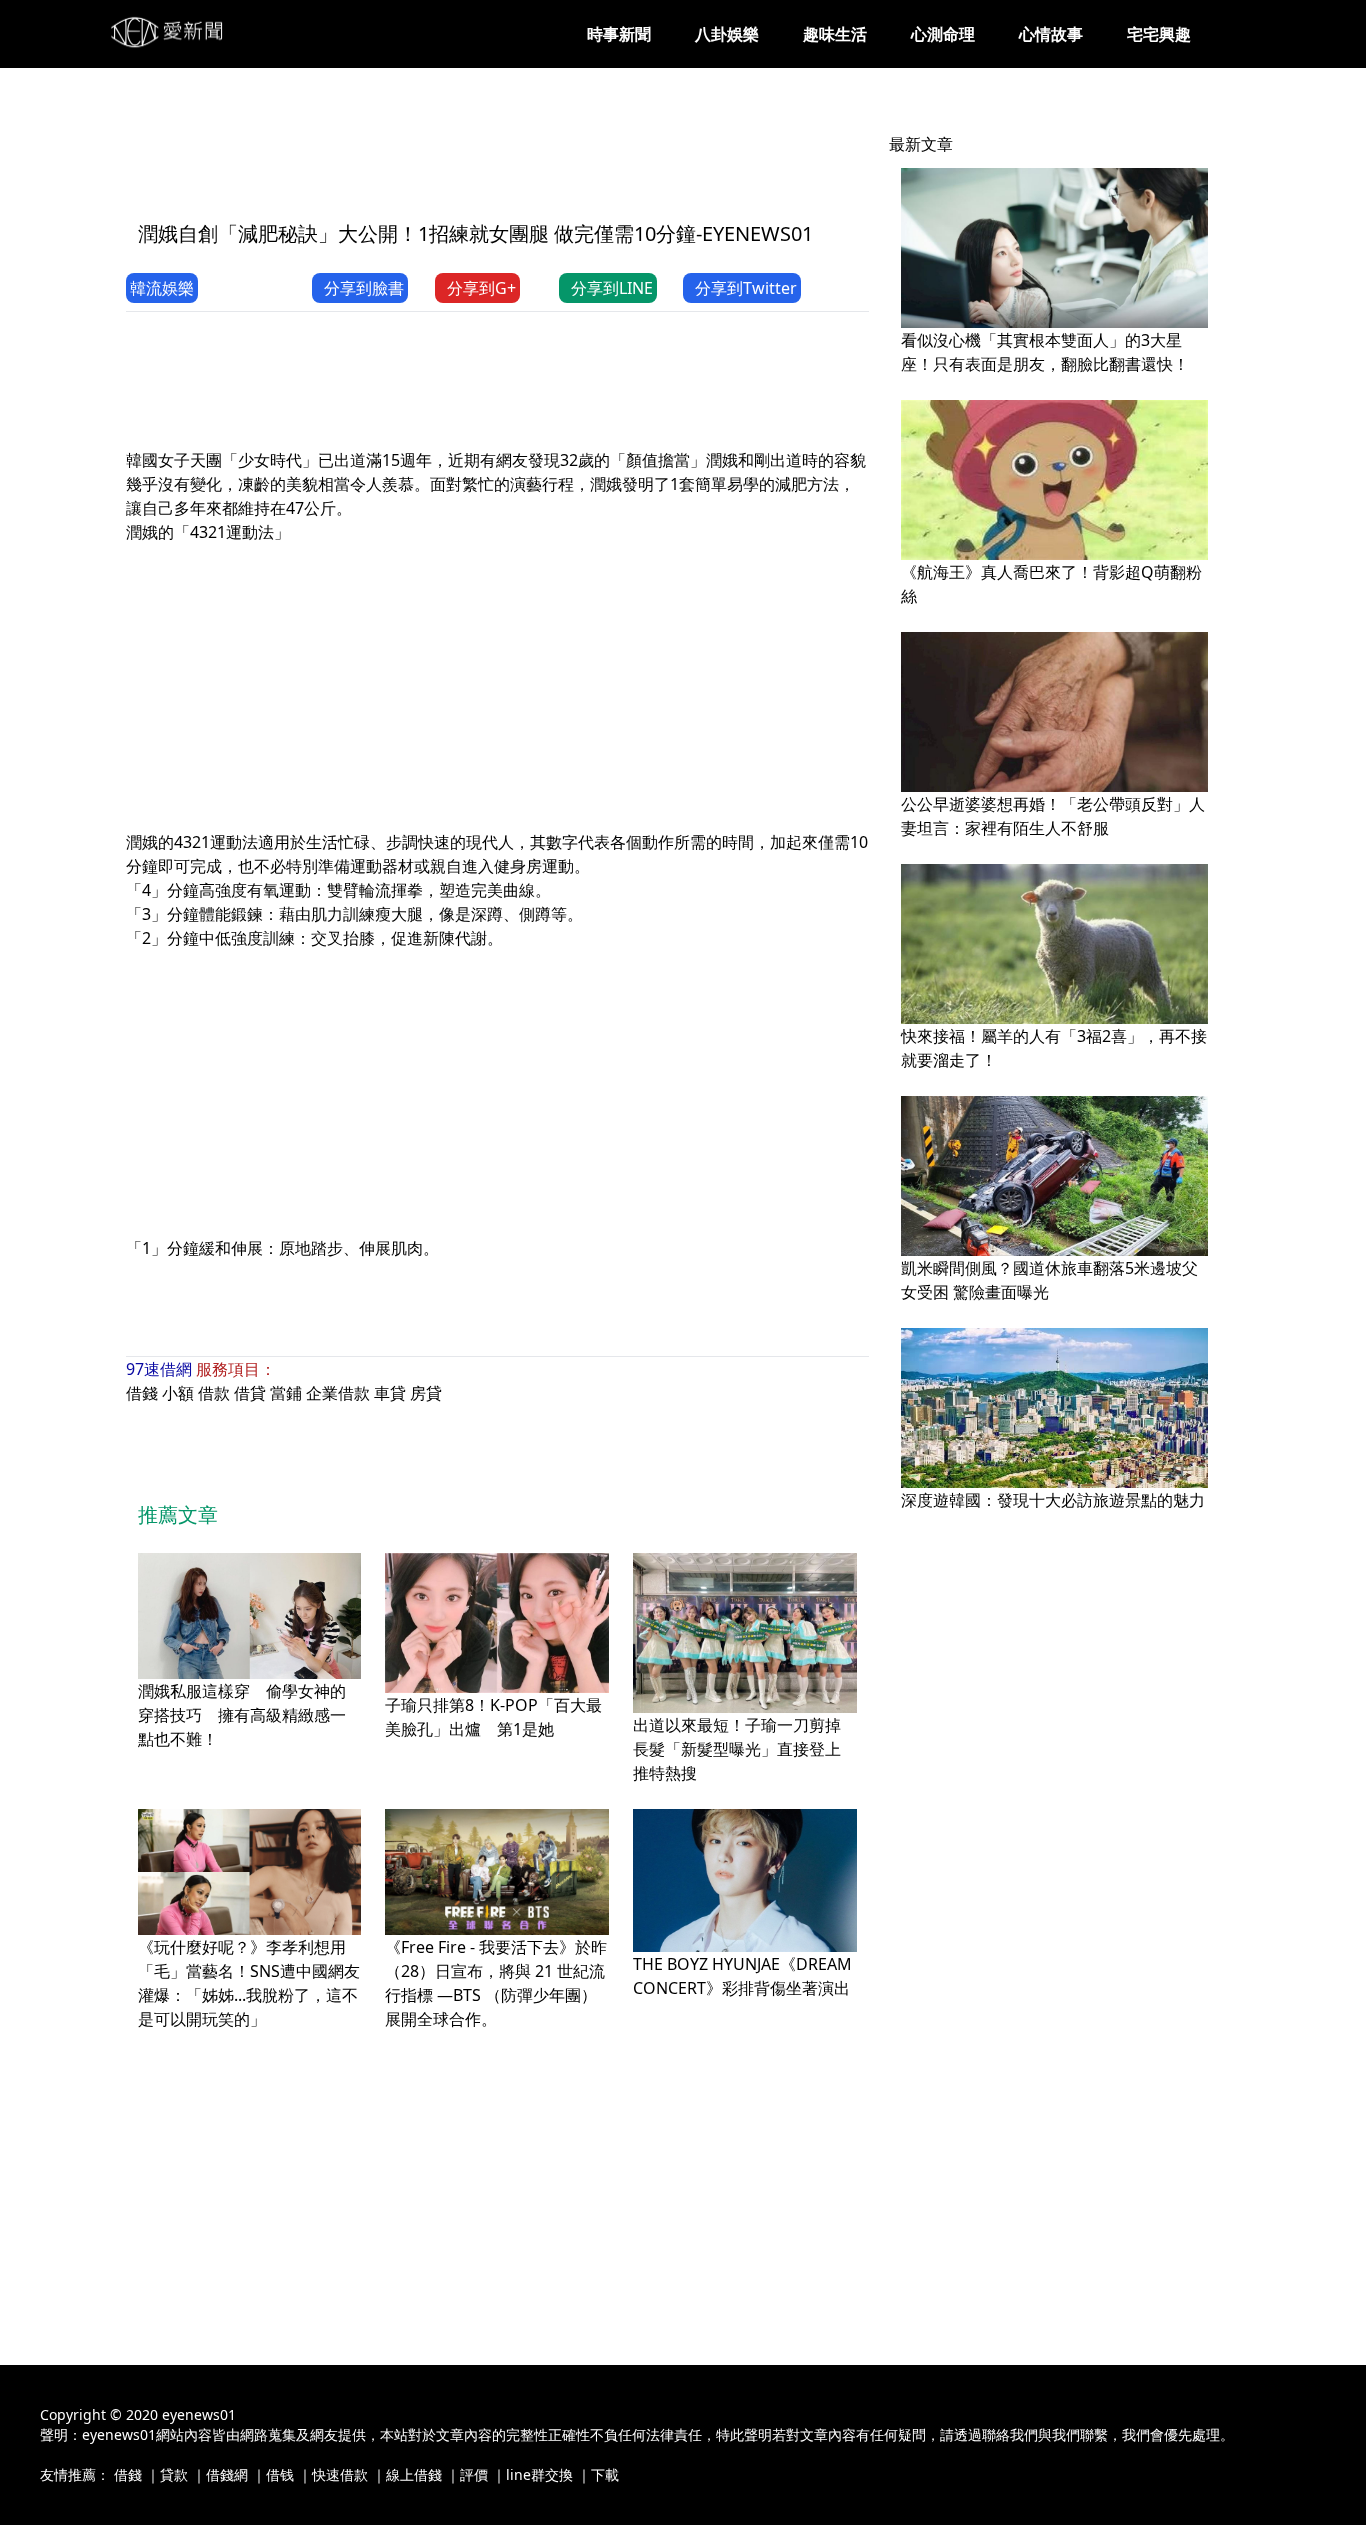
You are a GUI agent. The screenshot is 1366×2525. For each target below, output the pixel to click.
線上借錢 (414, 2474)
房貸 (426, 1393)
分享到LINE (612, 288)
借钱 (280, 2474)
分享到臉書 (364, 288)
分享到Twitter (746, 288)
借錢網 (227, 2474)
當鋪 (286, 1393)
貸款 (174, 2474)
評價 (474, 2474)
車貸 (390, 1393)
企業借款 (338, 1393)
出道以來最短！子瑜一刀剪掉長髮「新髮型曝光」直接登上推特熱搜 (737, 1749)
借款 (214, 1393)
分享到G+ (481, 288)
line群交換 (539, 2474)
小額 (178, 1393)
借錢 (142, 1393)
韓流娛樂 (162, 288)
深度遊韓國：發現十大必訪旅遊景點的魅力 (1053, 1500)
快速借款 (340, 2474)
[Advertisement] (490, 157)
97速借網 (159, 1369)
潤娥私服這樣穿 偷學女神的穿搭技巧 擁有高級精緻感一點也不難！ (242, 1715)
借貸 (250, 1393)
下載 (605, 2474)
